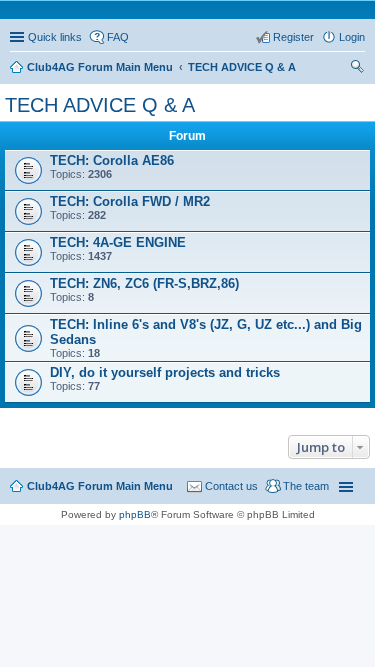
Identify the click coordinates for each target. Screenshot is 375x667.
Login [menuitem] (352, 37)
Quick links (55, 37)
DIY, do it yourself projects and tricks (165, 372)
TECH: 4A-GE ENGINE (118, 242)
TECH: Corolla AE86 (112, 160)
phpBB (135, 514)
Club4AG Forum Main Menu (100, 486)
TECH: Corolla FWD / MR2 (130, 201)
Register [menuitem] (293, 37)
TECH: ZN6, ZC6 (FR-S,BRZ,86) (144, 283)
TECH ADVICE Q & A (100, 105)
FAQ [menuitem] (118, 37)
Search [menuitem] (357, 69)
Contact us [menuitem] (231, 486)
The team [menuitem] (306, 486)
